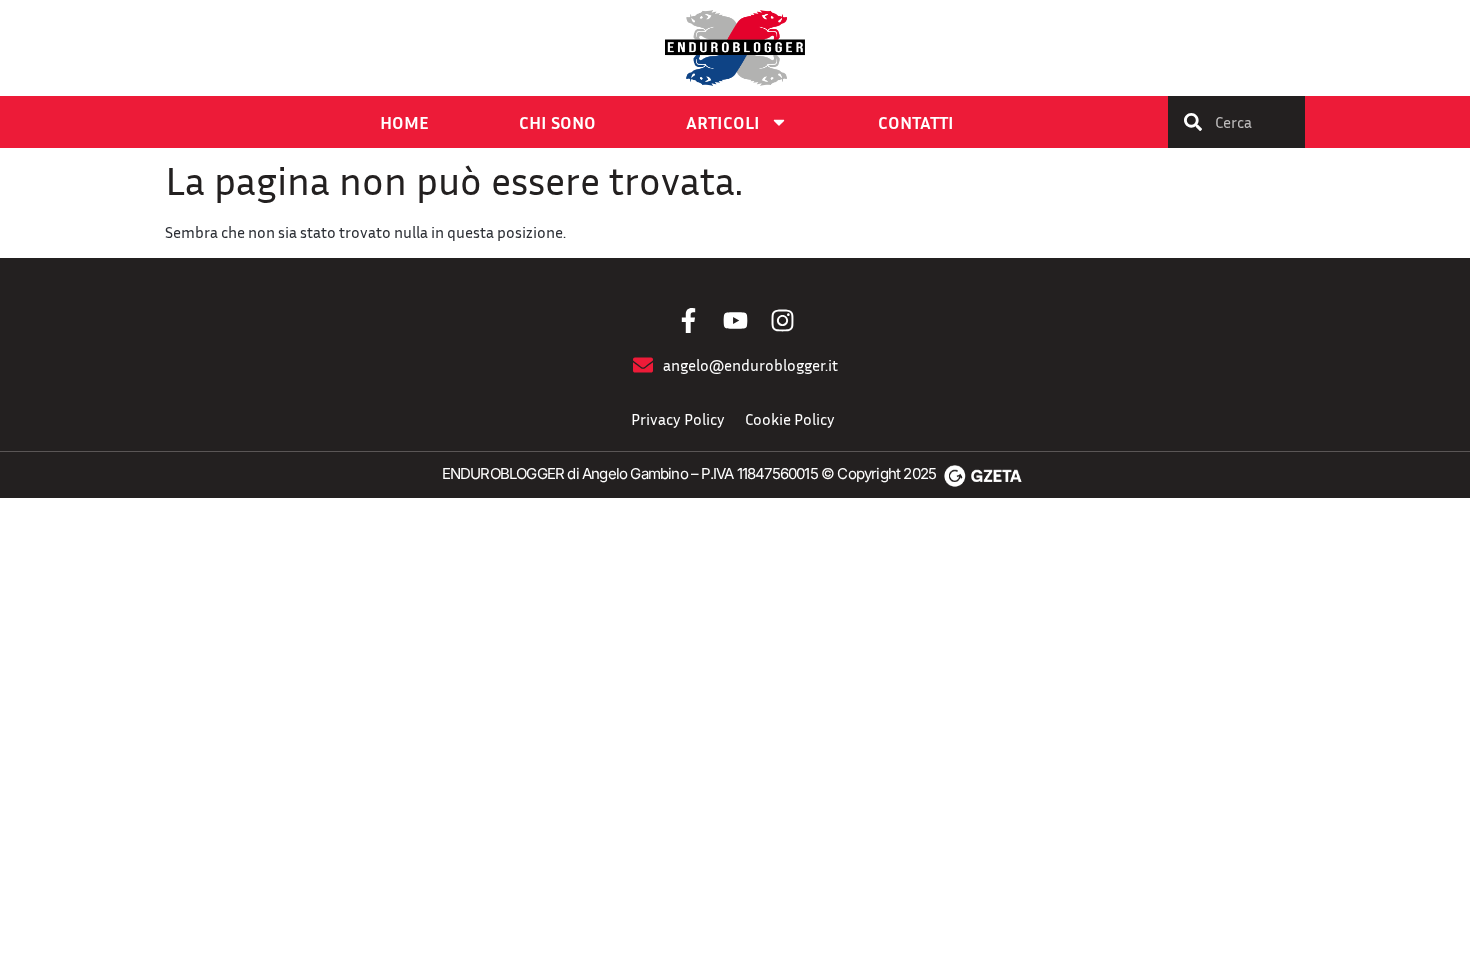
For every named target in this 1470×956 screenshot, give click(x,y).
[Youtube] (735, 320)
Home (404, 122)
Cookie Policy (790, 419)
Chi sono (557, 122)
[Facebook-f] (688, 320)
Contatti (916, 122)
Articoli (723, 122)
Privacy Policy (678, 419)
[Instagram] (782, 320)
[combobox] (1236, 122)
